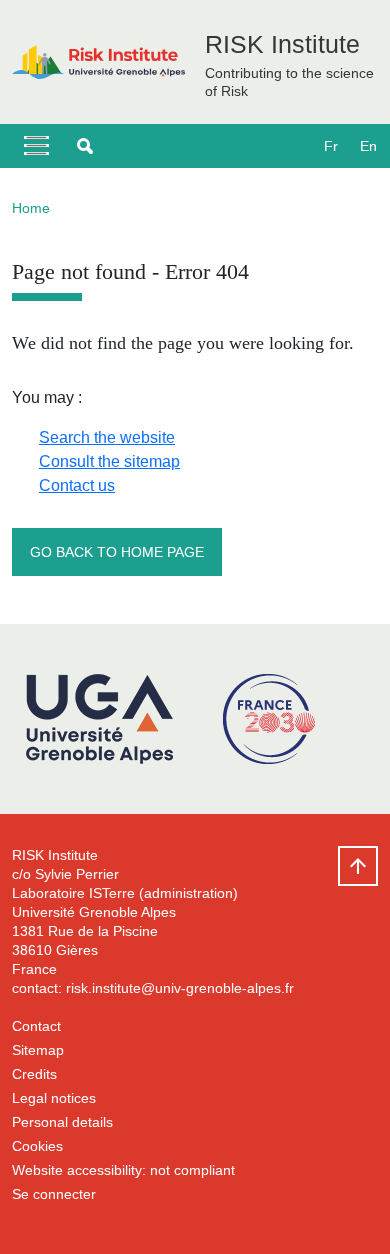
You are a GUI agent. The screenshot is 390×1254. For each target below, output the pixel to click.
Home (31, 208)
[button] (85, 146)
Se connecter (54, 1194)
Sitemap (38, 1050)
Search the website (107, 437)
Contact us (77, 485)
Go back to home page (117, 552)
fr (331, 146)
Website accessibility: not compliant (123, 1170)
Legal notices (54, 1098)
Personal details (62, 1122)
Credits (34, 1074)
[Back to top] (358, 866)
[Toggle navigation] (36, 146)
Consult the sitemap (109, 461)
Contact (36, 1026)
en (368, 146)
